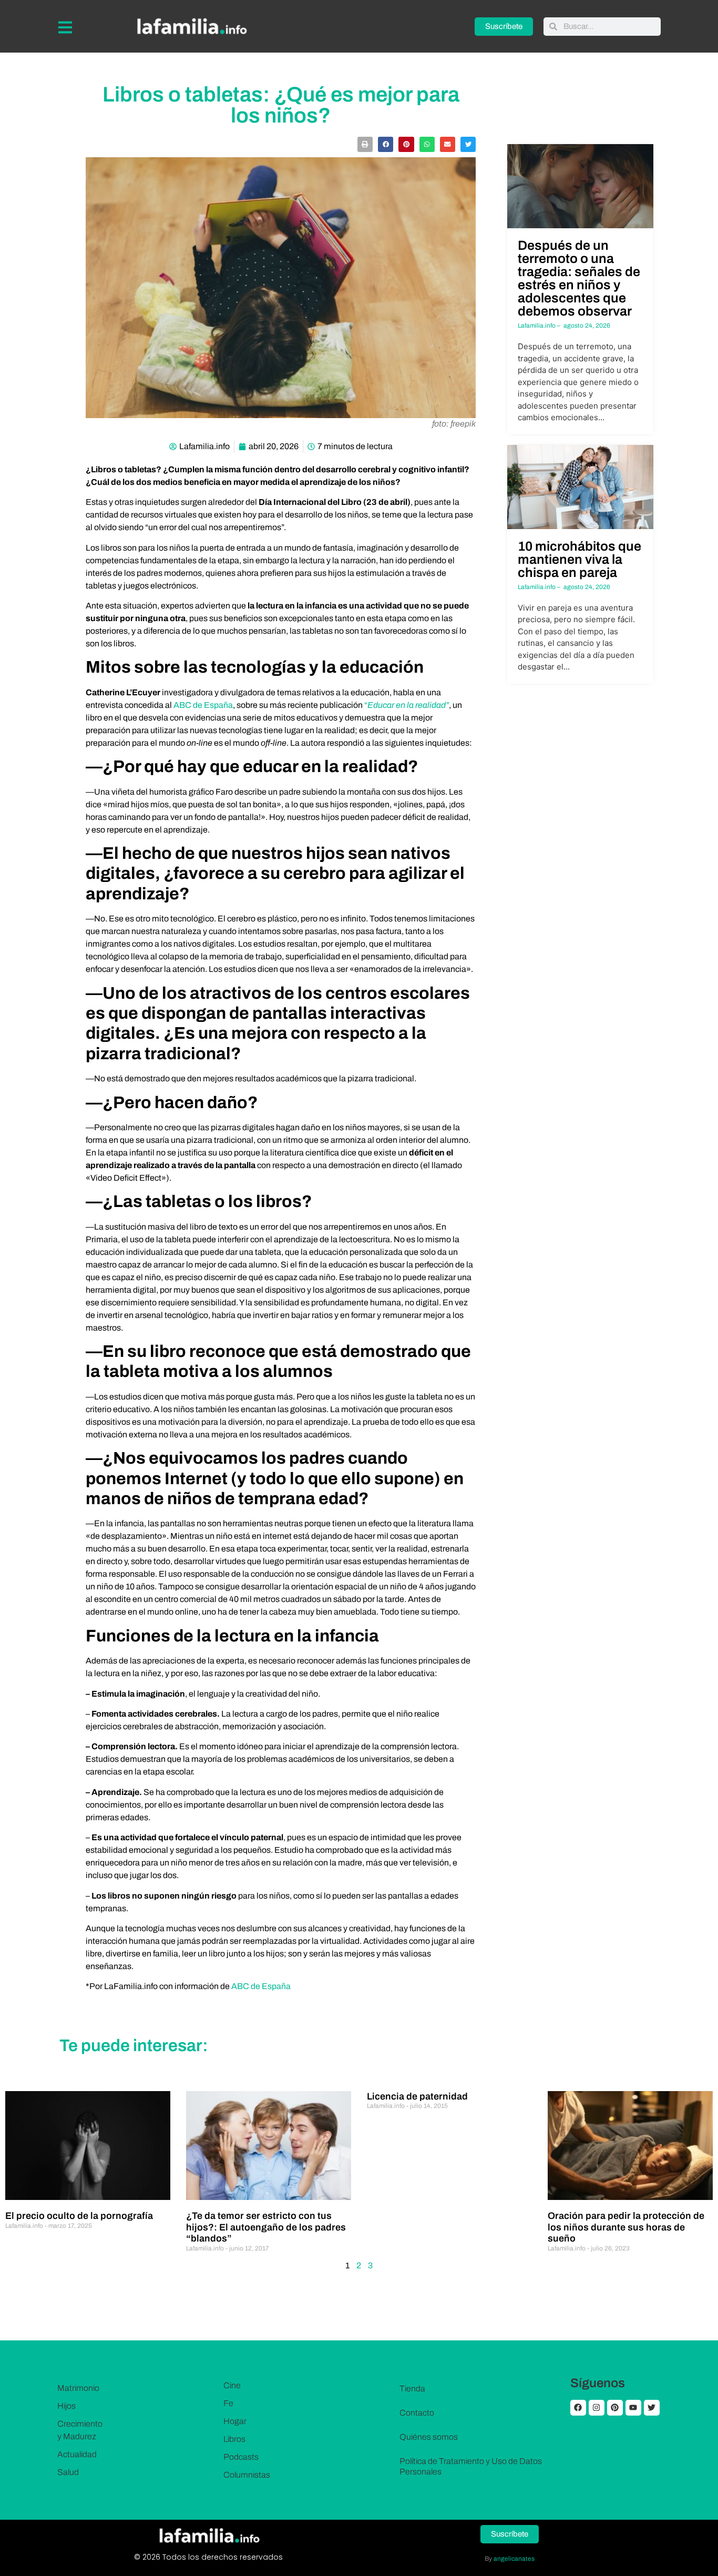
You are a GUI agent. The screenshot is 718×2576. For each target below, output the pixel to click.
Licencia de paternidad (417, 2096)
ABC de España (203, 705)
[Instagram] (597, 2408)
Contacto (417, 2413)
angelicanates (514, 2559)
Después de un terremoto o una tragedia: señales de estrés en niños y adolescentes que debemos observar (579, 278)
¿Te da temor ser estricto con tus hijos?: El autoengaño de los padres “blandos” (266, 2227)
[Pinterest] (615, 2408)
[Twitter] (652, 2408)
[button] (365, 144)
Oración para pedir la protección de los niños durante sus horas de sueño (626, 2227)
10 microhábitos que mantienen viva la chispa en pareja (579, 559)
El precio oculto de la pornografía (79, 2216)
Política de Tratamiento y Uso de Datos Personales (471, 2466)
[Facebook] (578, 2408)
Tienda (412, 2389)
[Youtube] (633, 2408)
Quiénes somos (429, 2437)
